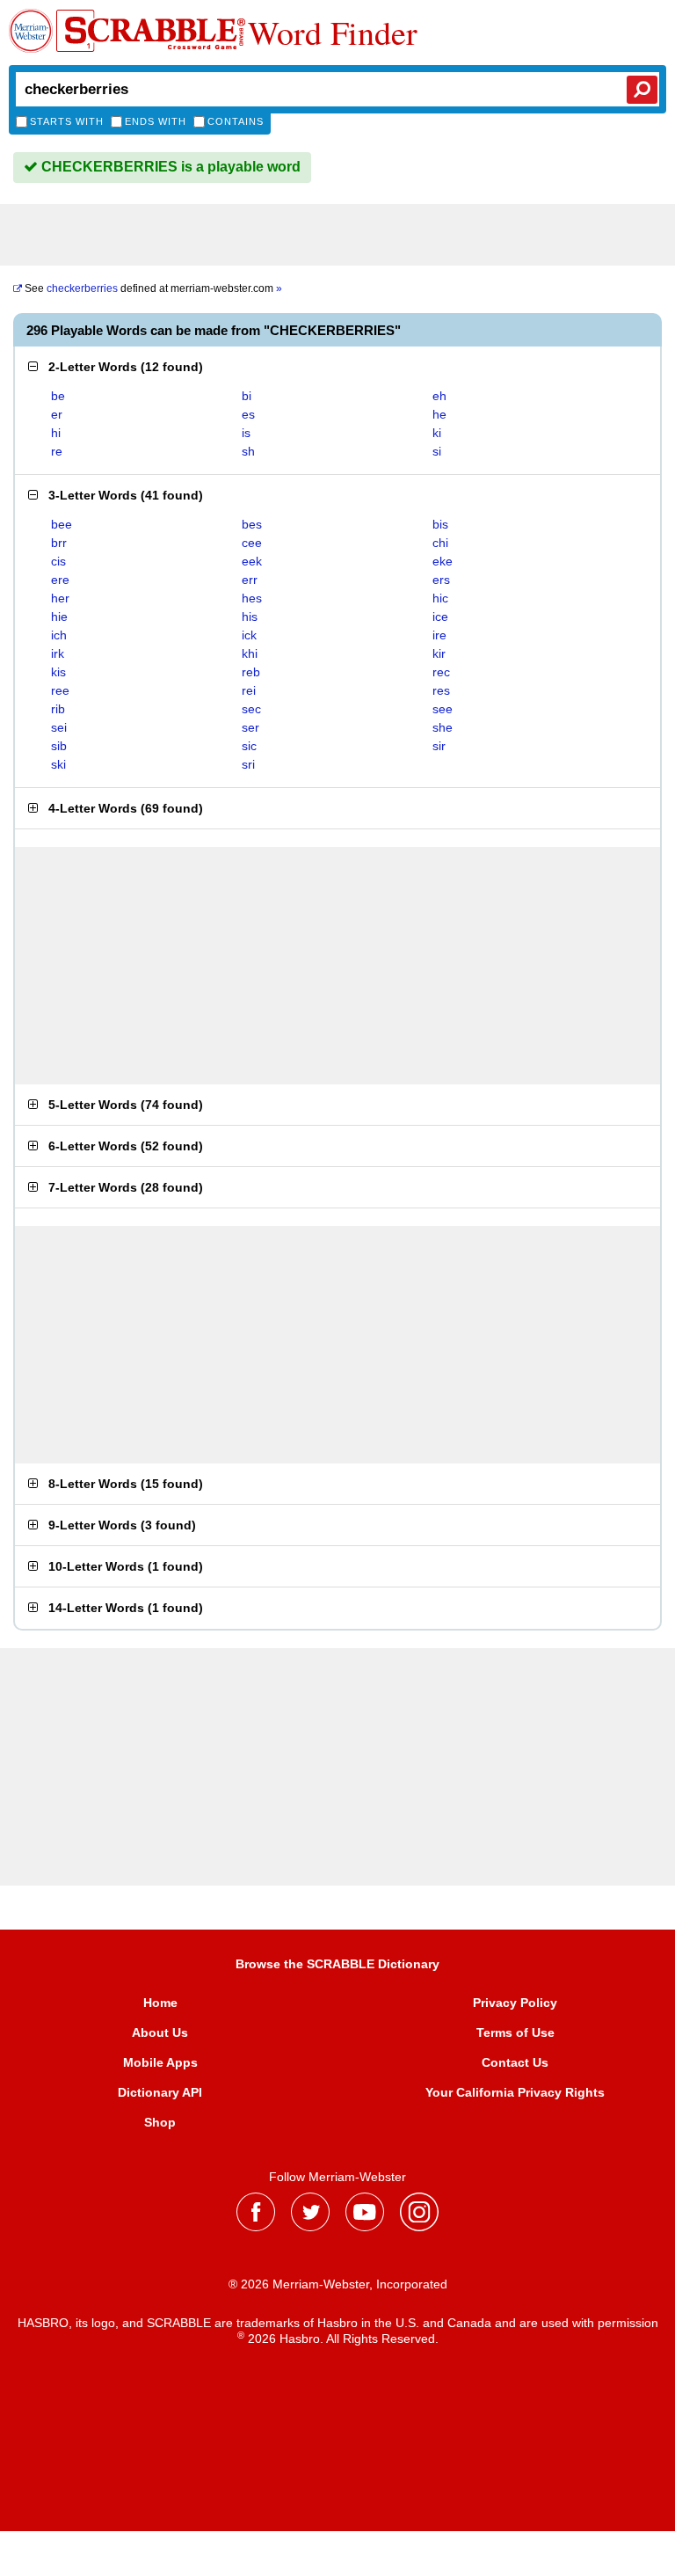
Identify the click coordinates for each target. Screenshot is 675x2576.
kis (58, 672)
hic (440, 598)
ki (437, 433)
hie (59, 617)
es (248, 414)
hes (252, 598)
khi (250, 653)
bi (247, 396)
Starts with (67, 121)
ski (58, 764)
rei (249, 690)
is (246, 433)
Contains (236, 121)
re (57, 451)
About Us (160, 2032)
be (58, 396)
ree (60, 690)
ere (60, 580)
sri (248, 764)
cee (252, 543)
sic (249, 746)
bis (440, 524)
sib (59, 746)
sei (59, 727)
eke (443, 561)
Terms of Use (515, 2032)
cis (58, 561)
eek (252, 561)
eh (439, 396)
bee (62, 524)
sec (251, 709)
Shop (160, 2122)
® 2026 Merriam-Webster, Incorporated (338, 2284)
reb (251, 672)
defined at (153, 288)
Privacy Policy (515, 2003)
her (60, 598)
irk (58, 653)
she (443, 727)
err (250, 580)
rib (58, 709)
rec (441, 672)
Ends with (156, 121)
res (441, 690)
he (439, 414)
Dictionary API (160, 2092)
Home (160, 2003)
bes (252, 524)
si (437, 451)
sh (248, 451)
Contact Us (515, 2062)
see (443, 709)
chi (440, 543)
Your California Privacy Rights (515, 2092)
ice (440, 617)
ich (59, 635)
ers (441, 580)
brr (59, 543)
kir (439, 653)
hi (56, 433)
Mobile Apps (160, 2062)
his (250, 617)
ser (250, 727)
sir (439, 746)
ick (249, 635)
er (57, 414)
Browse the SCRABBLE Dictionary (337, 1964)
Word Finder (333, 33)
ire (439, 635)
